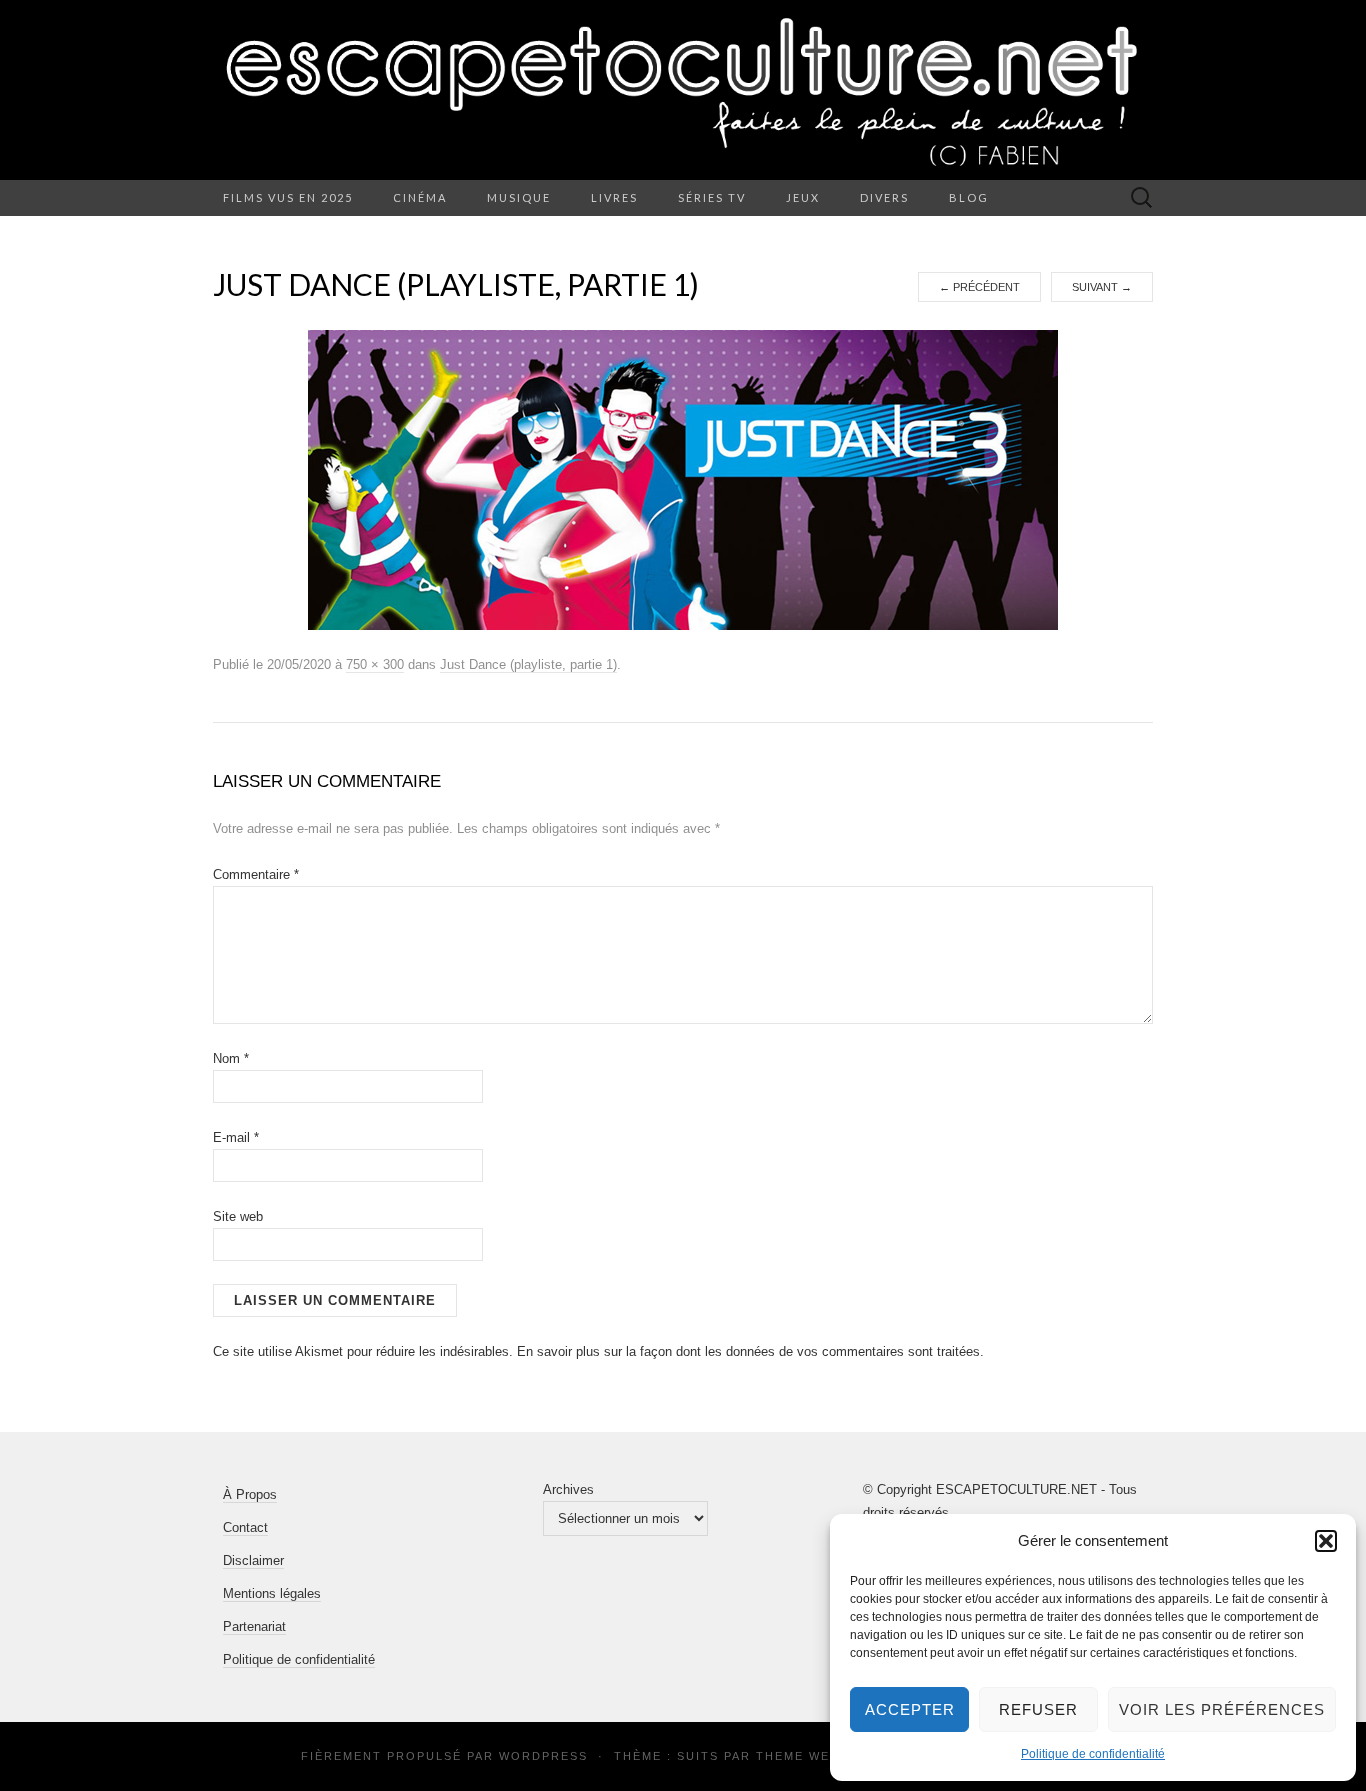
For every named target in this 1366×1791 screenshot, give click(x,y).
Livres (614, 197)
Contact (245, 1527)
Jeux (803, 197)
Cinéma (420, 197)
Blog (969, 197)
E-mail (236, 1137)
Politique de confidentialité (1093, 1754)
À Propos (250, 1494)
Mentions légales (272, 1593)
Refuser (1038, 1709)
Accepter (910, 1709)
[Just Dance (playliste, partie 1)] (683, 479)
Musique (519, 197)
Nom (231, 1058)
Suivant (1102, 287)
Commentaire (256, 874)
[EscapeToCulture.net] (683, 90)
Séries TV (712, 197)
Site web (238, 1216)
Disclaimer (253, 1560)
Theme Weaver (811, 1756)
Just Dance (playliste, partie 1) (528, 664)
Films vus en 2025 (288, 197)
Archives (568, 1489)
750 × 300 (375, 664)
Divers (884, 197)
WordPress (543, 1756)
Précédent (979, 287)
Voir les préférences (1222, 1709)
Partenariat (254, 1626)
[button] (1326, 1541)
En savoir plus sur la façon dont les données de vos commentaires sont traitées (748, 1351)
